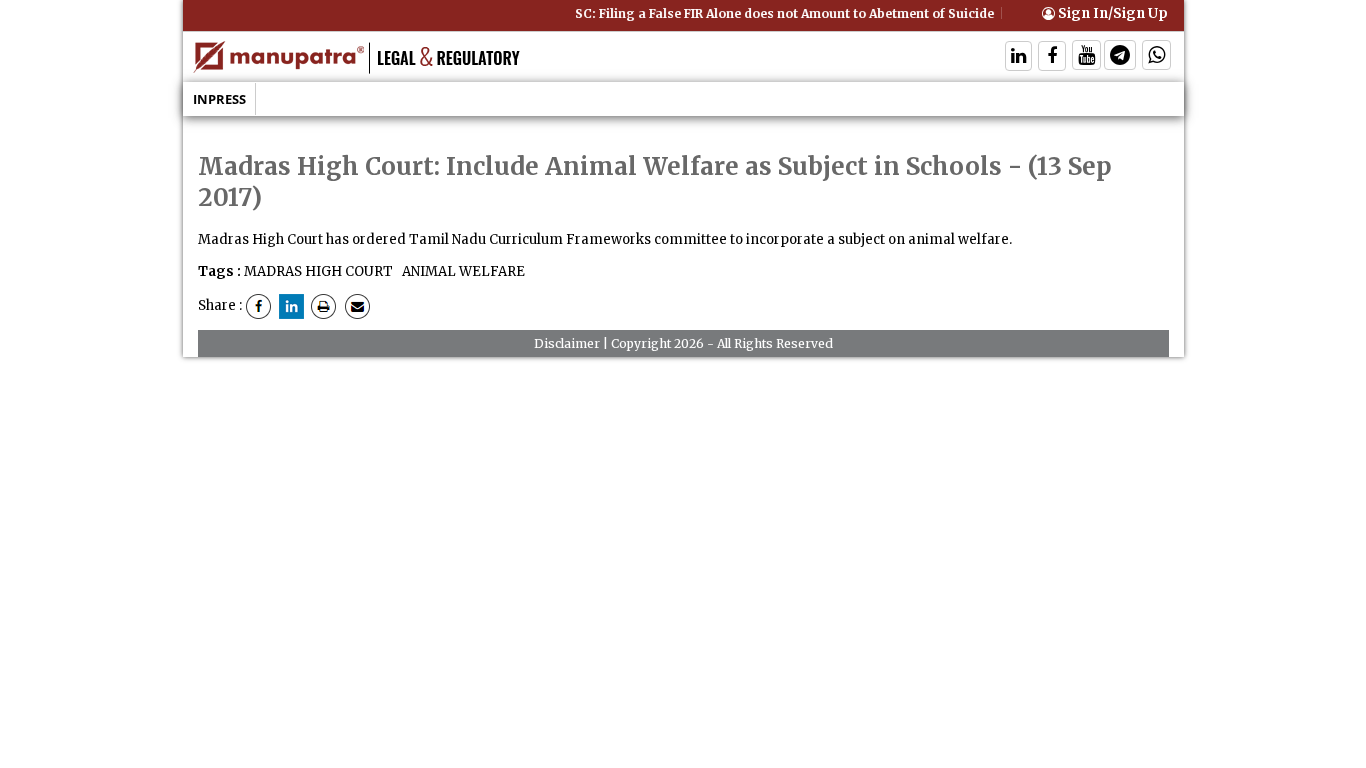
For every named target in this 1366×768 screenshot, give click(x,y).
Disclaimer (567, 343)
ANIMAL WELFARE (462, 271)
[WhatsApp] (1156, 57)
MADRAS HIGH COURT (318, 271)
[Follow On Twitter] (1086, 57)
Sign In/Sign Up (1111, 13)
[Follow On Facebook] (1052, 57)
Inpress (219, 99)
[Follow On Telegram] (1120, 57)
